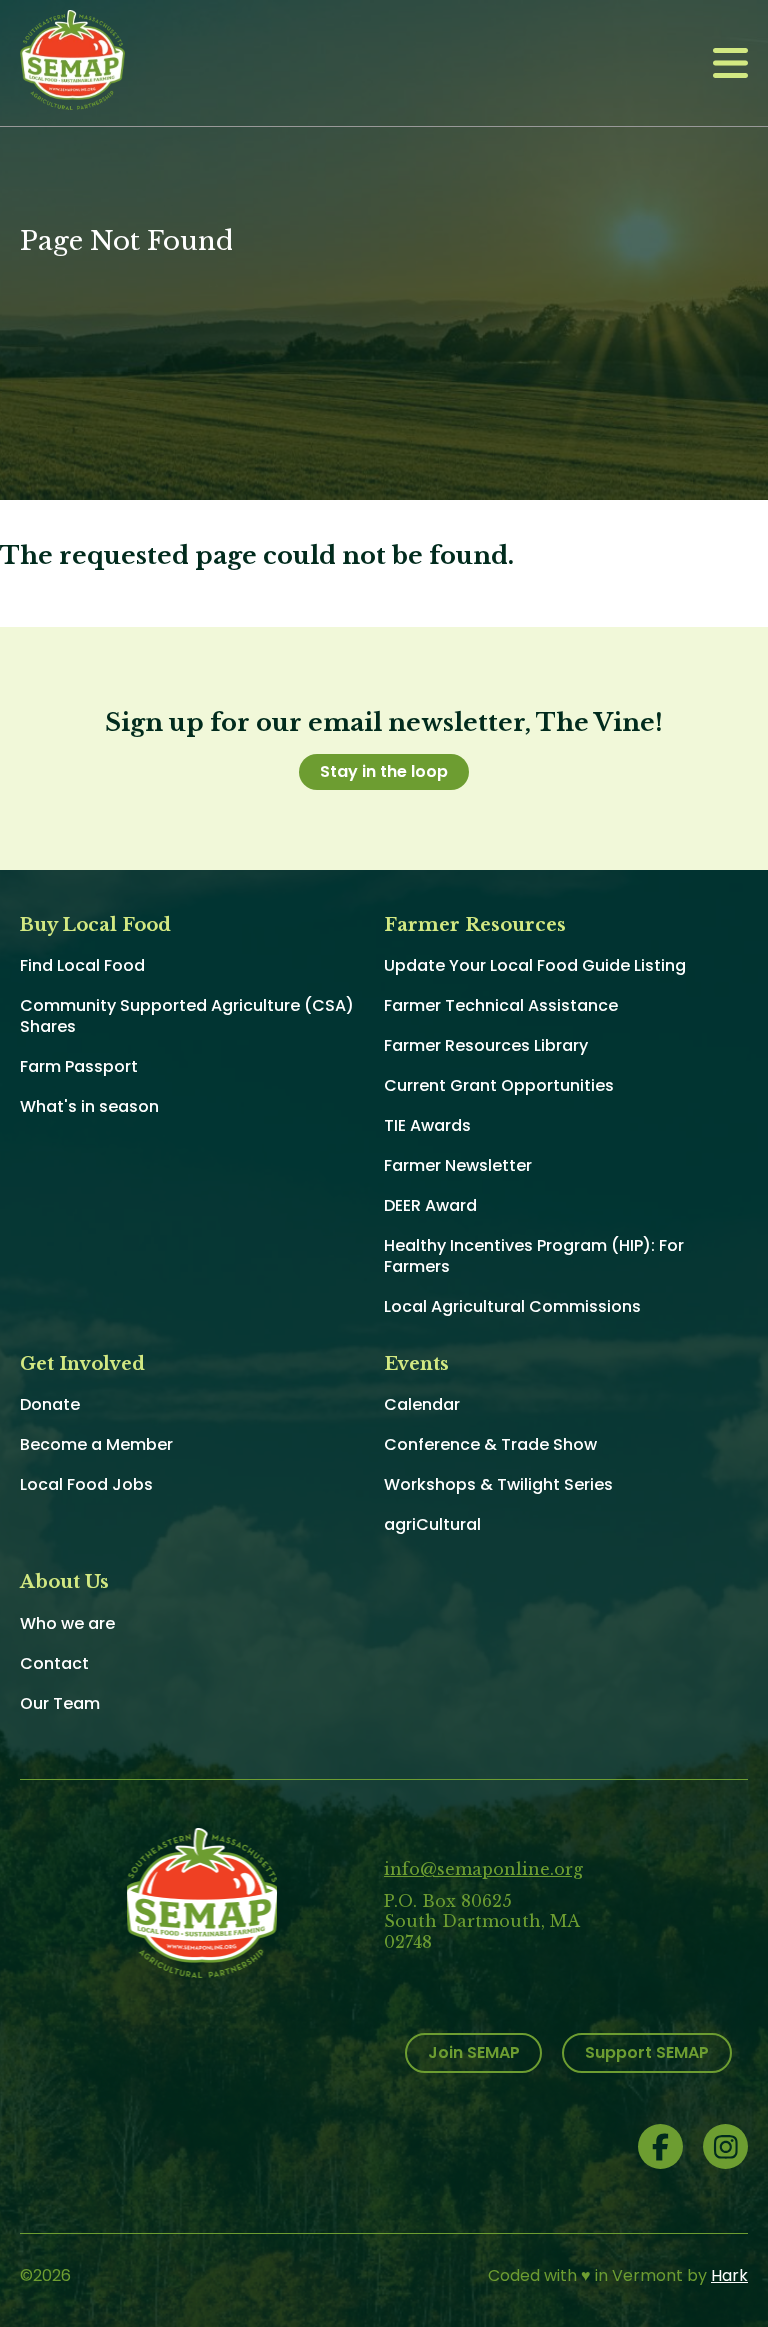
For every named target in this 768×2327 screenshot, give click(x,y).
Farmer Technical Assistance (501, 1005)
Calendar (422, 1404)
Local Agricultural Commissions (512, 1306)
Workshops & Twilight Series (498, 1484)
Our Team (60, 1703)
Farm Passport (79, 1066)
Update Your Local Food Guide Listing (535, 965)
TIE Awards (427, 1125)
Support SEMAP (647, 2052)
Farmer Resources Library (486, 1045)
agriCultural (432, 1524)
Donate (50, 1404)
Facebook (660, 2146)
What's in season (89, 1106)
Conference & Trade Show (490, 1444)
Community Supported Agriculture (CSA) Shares (187, 1016)
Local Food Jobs (86, 1484)
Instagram (725, 2146)
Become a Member (96, 1444)
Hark (729, 2275)
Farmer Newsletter (458, 1165)
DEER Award (430, 1205)
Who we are (67, 1623)
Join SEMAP (474, 2052)
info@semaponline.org (483, 1869)
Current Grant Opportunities (499, 1085)
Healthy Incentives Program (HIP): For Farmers (534, 1256)
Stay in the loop (384, 771)
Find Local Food (82, 965)
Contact (54, 1663)
